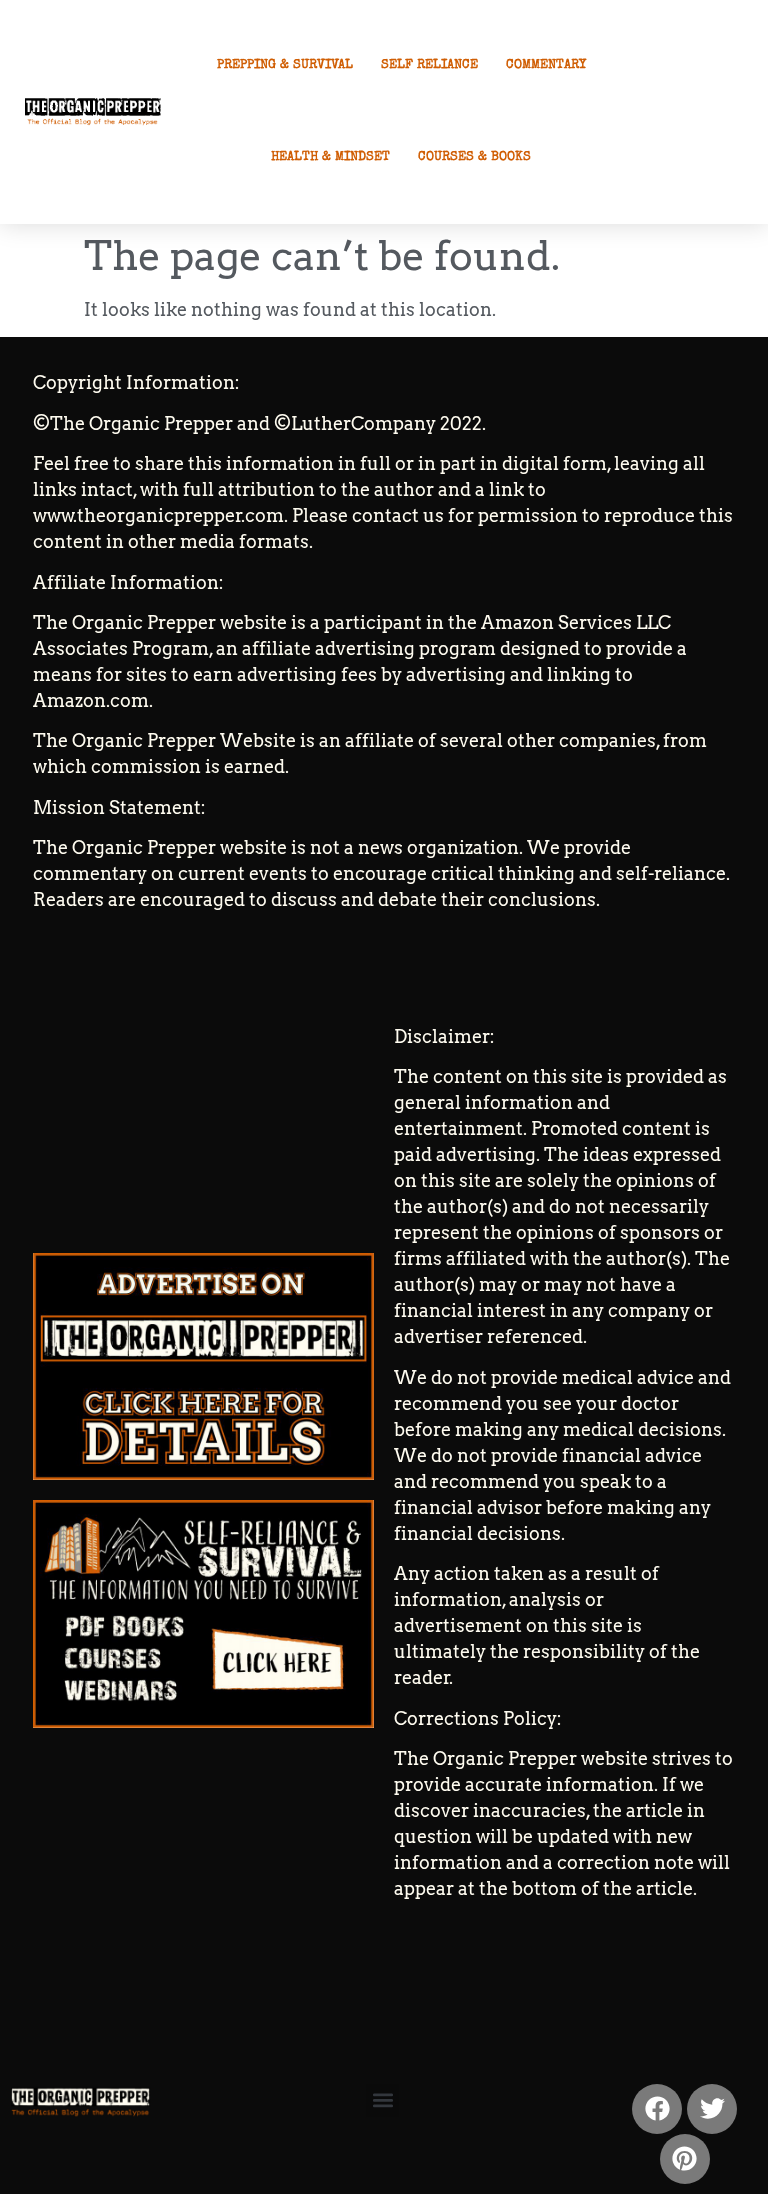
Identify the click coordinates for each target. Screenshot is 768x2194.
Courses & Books (474, 157)
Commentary (546, 65)
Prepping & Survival (285, 65)
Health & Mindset (330, 157)
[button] (382, 2100)
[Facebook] (657, 2109)
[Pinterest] (685, 2159)
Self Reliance (429, 65)
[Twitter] (712, 2109)
